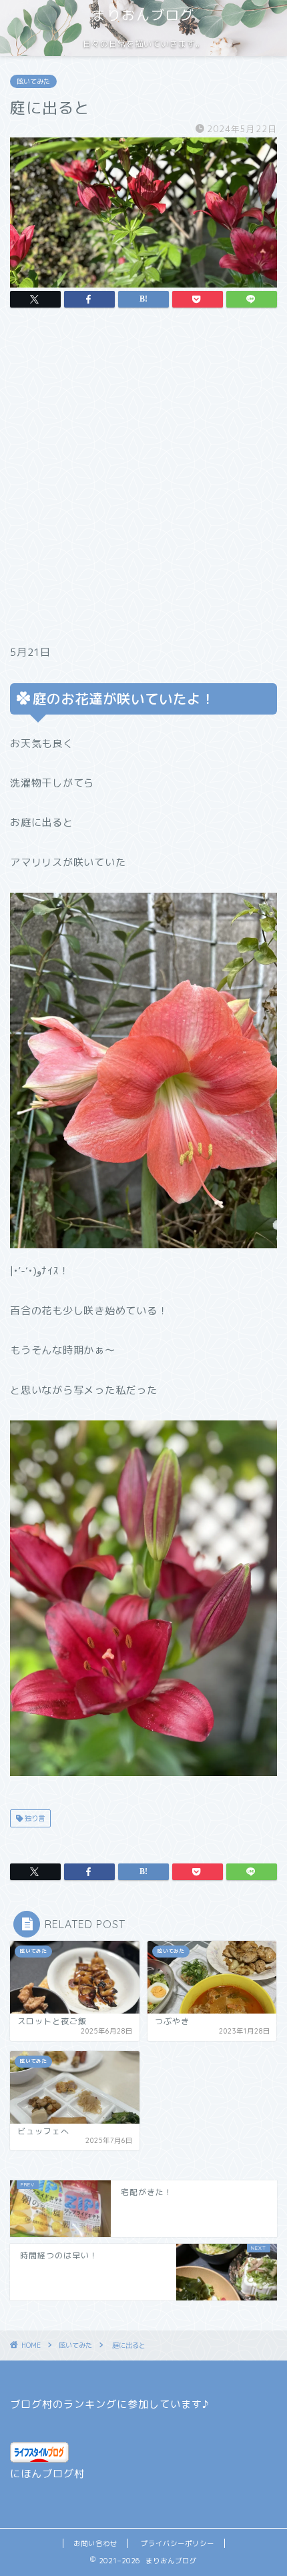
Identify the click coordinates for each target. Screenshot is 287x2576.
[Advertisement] (143, 480)
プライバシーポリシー (178, 2543)
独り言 (34, 1818)
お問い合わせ (95, 2543)
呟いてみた (33, 81)
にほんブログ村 (47, 2474)
